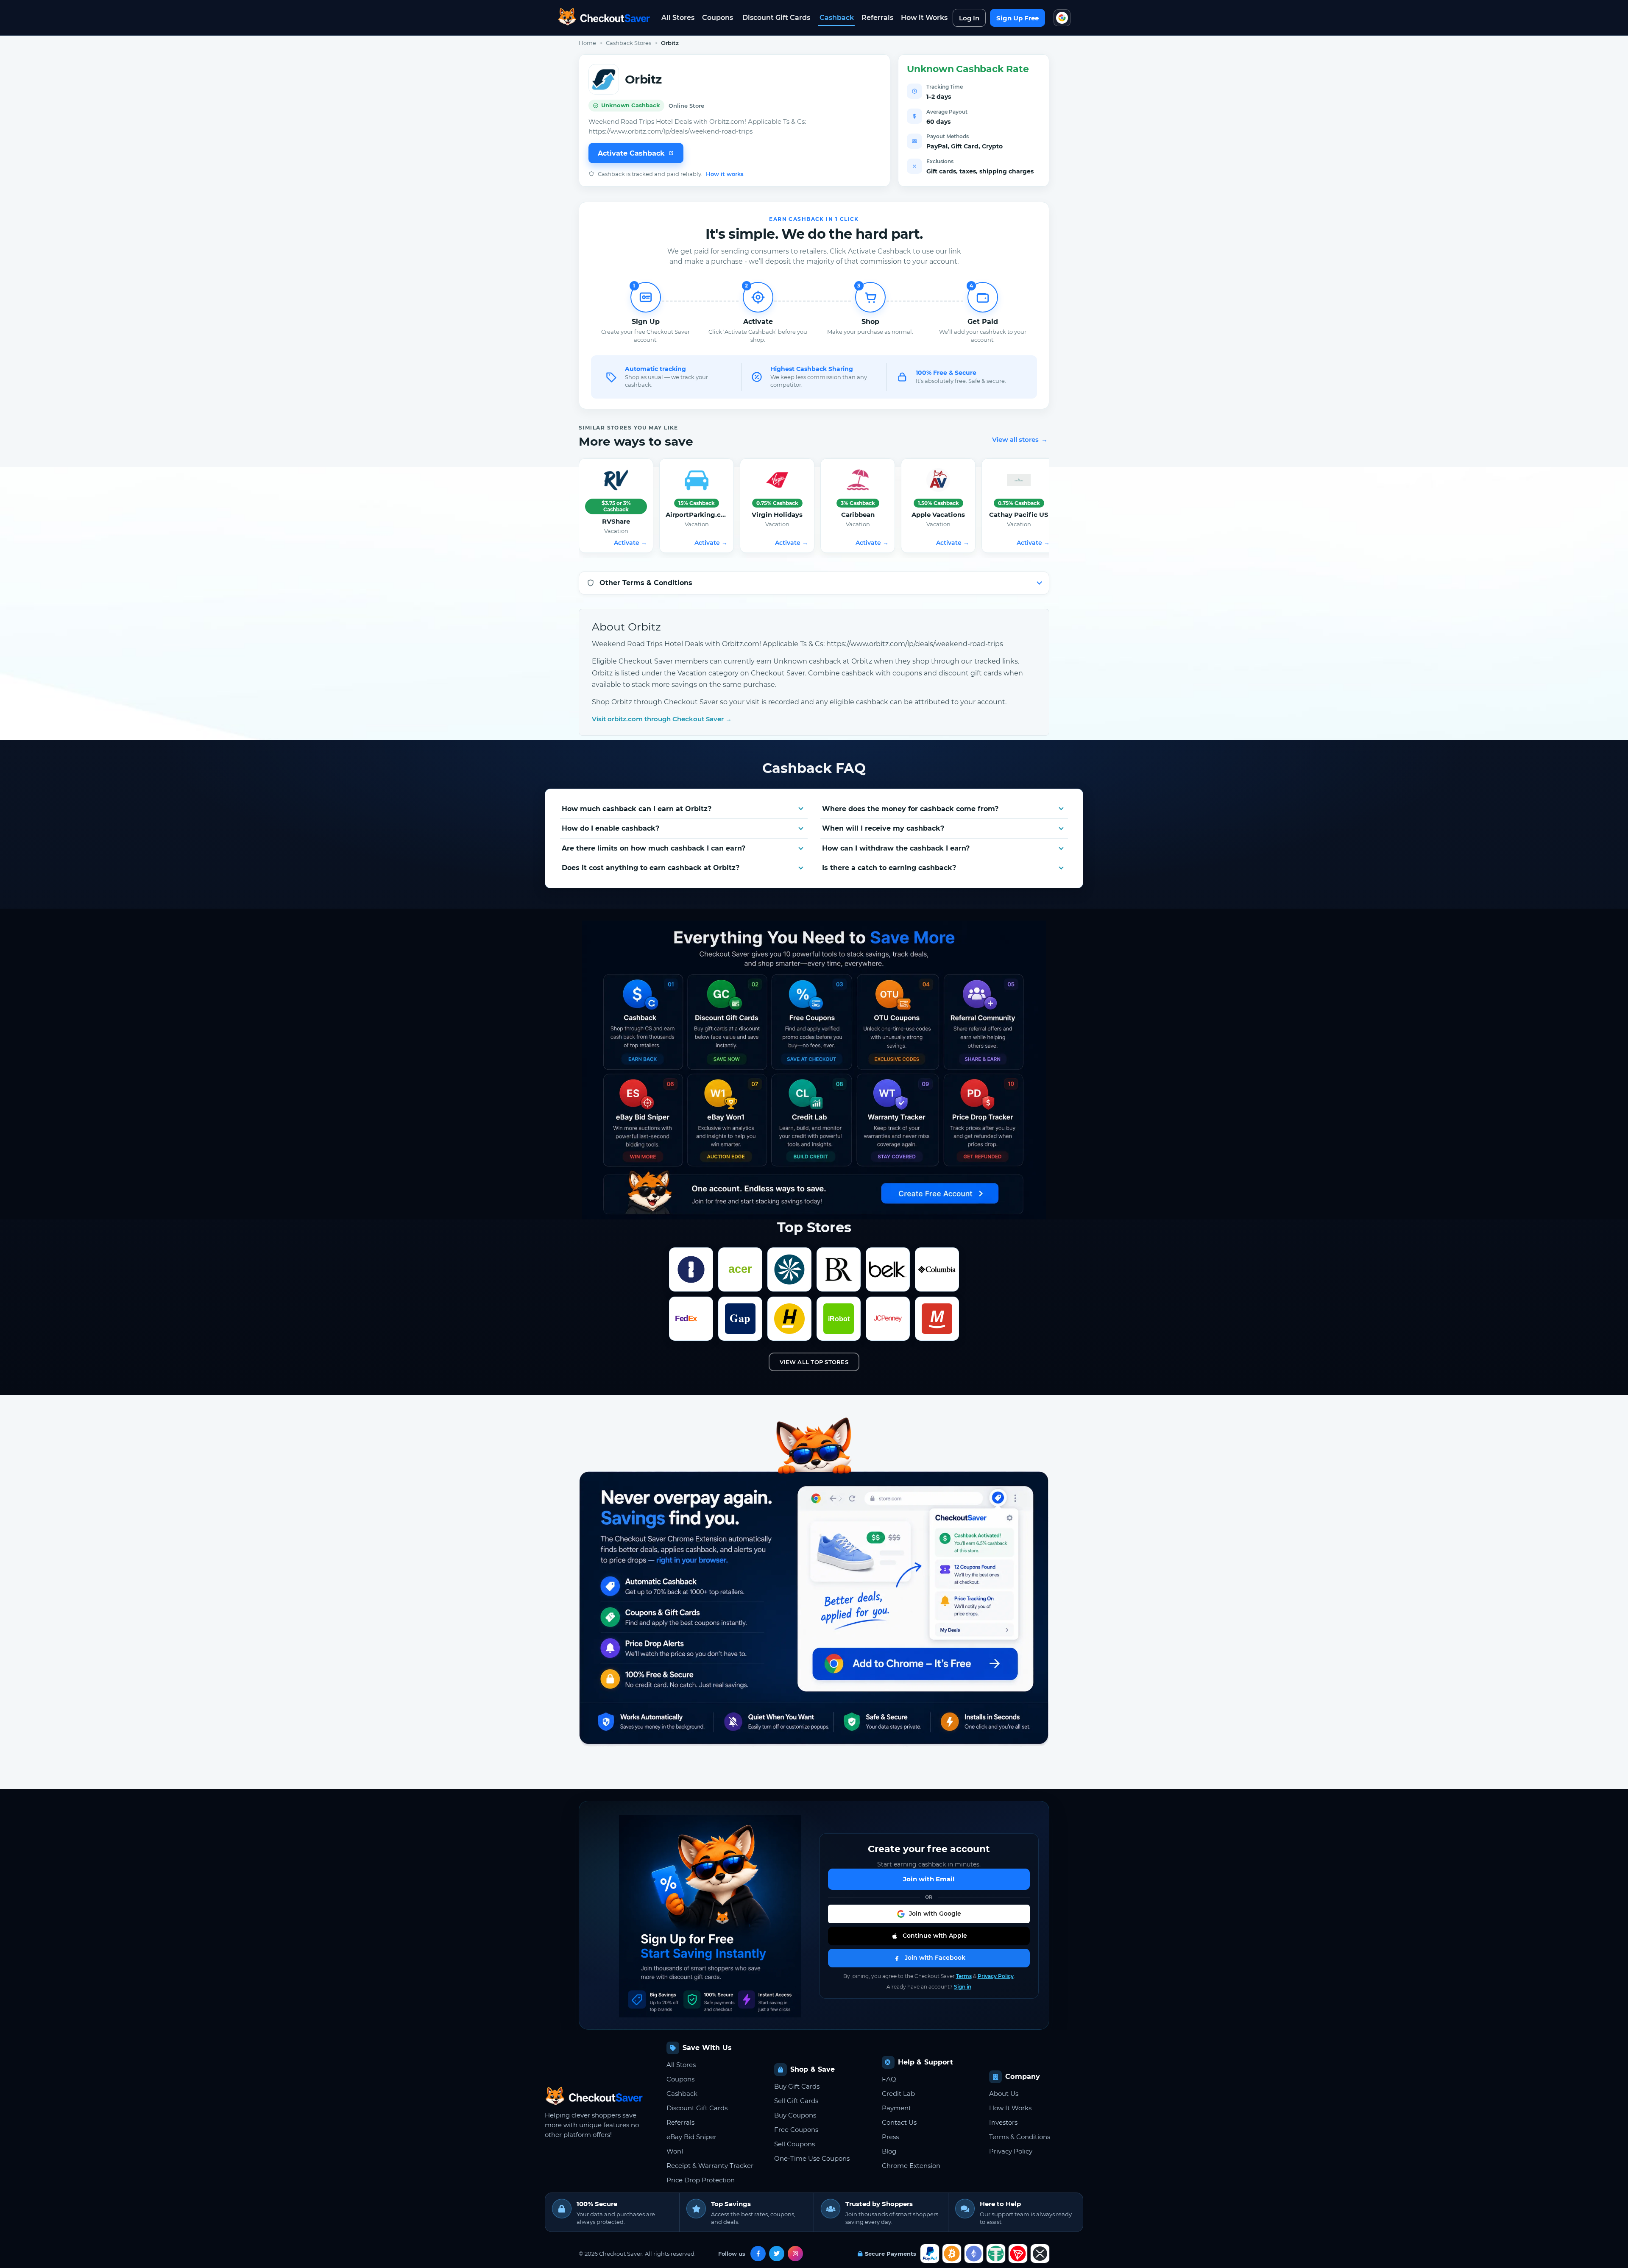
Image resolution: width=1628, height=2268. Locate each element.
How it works (725, 174)
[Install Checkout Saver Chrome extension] (1062, 18)
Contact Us (899, 2122)
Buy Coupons (795, 2115)
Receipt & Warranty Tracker (710, 2166)
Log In (969, 18)
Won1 (675, 2151)
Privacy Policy (996, 1976)
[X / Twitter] (777, 2254)
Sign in (963, 1987)
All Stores (678, 18)
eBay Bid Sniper (691, 2137)
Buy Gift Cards (797, 2086)
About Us (1004, 2094)
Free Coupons (796, 2130)
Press (890, 2137)
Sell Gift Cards (796, 2101)
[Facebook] (758, 2254)
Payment (896, 2108)
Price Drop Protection (701, 2180)
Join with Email (929, 1879)
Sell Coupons (794, 2144)
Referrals (877, 18)
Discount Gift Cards (776, 18)
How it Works (924, 18)
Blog (889, 2151)
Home (587, 43)
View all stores (1020, 439)
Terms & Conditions (1020, 2137)
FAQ (889, 2079)
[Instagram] (795, 2254)
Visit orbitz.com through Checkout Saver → (662, 719)
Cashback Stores (629, 43)
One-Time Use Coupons (812, 2158)
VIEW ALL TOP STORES (814, 1362)
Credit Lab (898, 2094)
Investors (1003, 2122)
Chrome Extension (911, 2166)
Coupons (718, 18)
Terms (964, 1976)
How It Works (1010, 2108)
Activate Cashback (631, 153)
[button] (929, 1914)
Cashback (837, 18)
